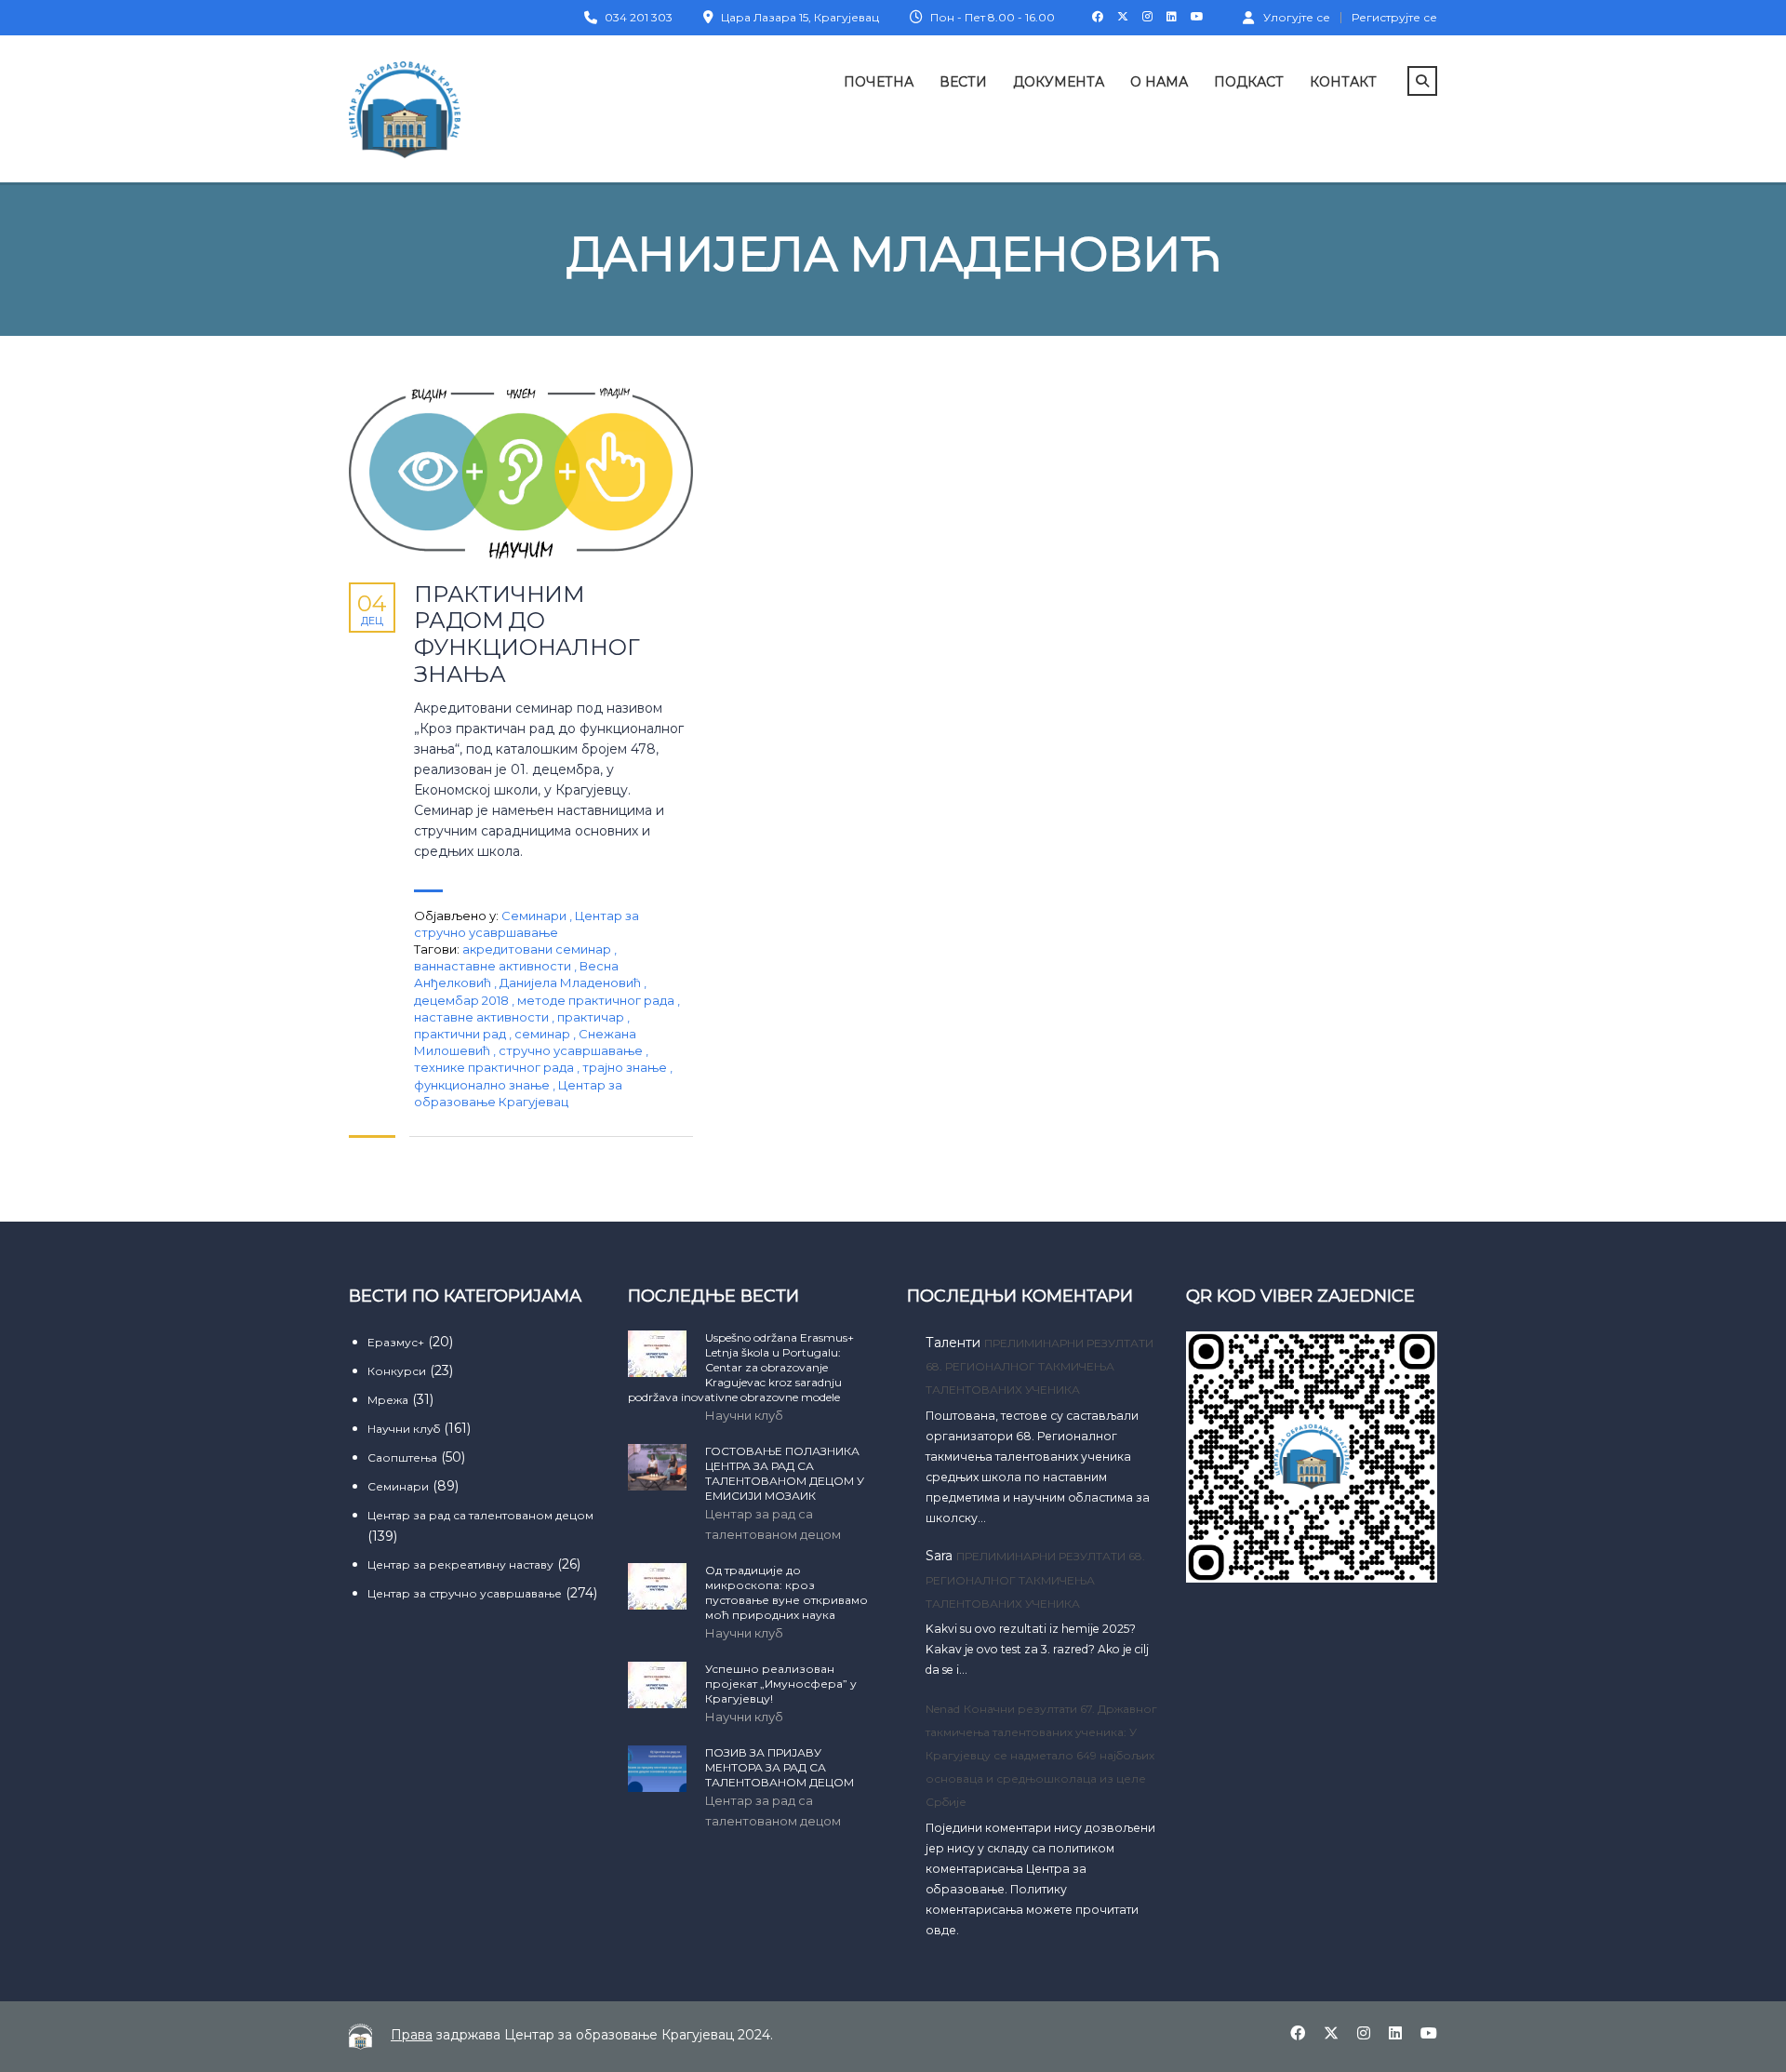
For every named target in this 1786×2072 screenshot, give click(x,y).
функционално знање (483, 1085)
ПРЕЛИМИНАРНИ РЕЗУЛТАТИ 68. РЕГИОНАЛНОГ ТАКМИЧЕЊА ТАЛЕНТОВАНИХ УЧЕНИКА (1040, 1366)
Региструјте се (1394, 18)
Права (412, 2035)
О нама (1159, 82)
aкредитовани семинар (538, 949)
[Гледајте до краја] (521, 474)
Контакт (1343, 82)
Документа (1059, 82)
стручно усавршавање (572, 1050)
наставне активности (483, 1017)
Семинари (534, 916)
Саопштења (402, 1457)
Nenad (943, 1709)
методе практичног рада (597, 1000)
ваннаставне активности (494, 966)
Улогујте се (1297, 17)
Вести (963, 82)
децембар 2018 (463, 1000)
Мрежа (388, 1400)
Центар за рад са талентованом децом (480, 1515)
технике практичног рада (495, 1067)
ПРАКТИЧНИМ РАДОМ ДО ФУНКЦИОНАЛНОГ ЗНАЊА (526, 635)
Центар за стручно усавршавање (465, 1593)
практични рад (461, 1034)
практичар (592, 1017)
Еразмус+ (396, 1342)
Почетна (879, 82)
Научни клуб (404, 1429)
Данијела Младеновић (572, 983)
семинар (544, 1034)
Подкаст (1249, 82)
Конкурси (397, 1371)
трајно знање (626, 1067)
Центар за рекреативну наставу (460, 1564)
